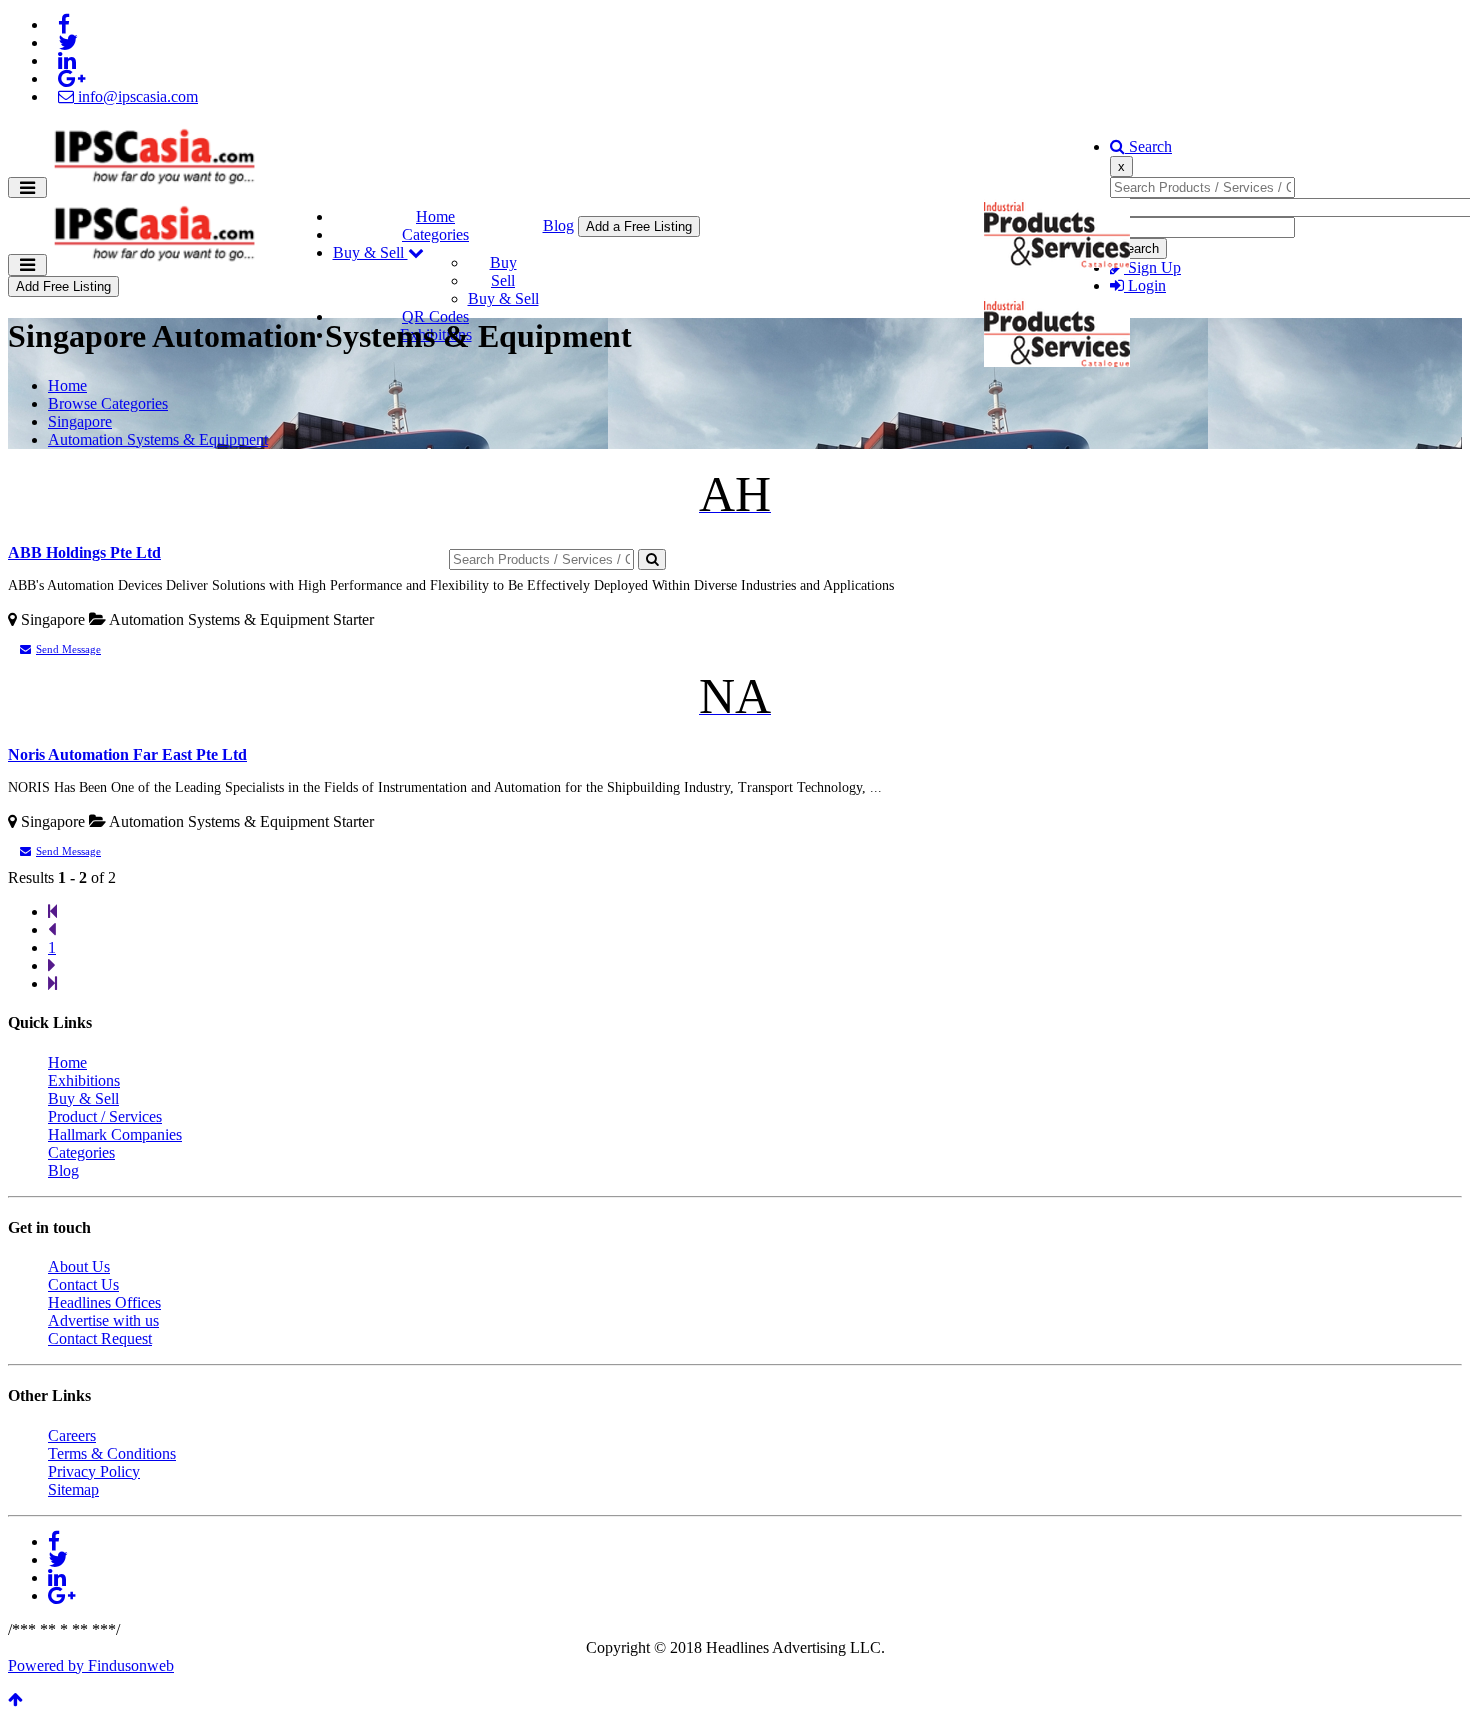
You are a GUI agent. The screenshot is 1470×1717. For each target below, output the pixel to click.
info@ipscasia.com (136, 96)
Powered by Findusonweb (91, 1665)
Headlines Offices (104, 1302)
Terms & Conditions (112, 1453)
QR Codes (435, 316)
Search (1148, 146)
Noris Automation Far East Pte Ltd (127, 754)
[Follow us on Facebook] (64, 24)
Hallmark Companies (115, 1134)
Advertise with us (103, 1320)
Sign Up (1152, 267)
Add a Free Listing (639, 226)
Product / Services (105, 1116)
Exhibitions (84, 1080)
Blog (558, 225)
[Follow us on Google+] (71, 78)
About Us (79, 1266)
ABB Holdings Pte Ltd (84, 552)
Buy (503, 262)
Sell (503, 280)
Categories (435, 234)
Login (1145, 285)
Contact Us (83, 1284)
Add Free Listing (63, 286)
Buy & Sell (370, 252)
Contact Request (100, 1338)
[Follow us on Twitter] (68, 42)
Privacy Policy (94, 1471)
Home (435, 216)
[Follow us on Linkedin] (67, 60)
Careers (72, 1435)
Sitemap (73, 1489)
